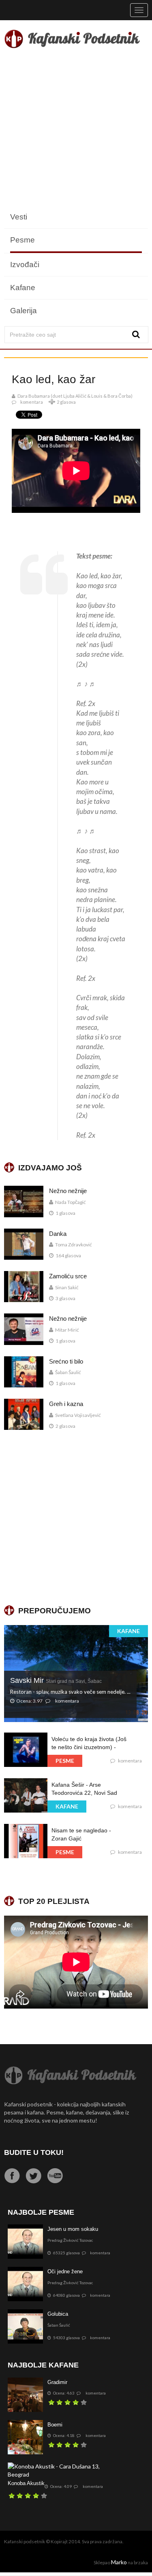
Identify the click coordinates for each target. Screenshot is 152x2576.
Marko (119, 2562)
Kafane (23, 288)
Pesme (22, 240)
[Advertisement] (76, 130)
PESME (65, 1761)
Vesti (19, 217)
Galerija (24, 311)
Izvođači (25, 265)
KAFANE (128, 1631)
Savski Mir (56, 1680)
